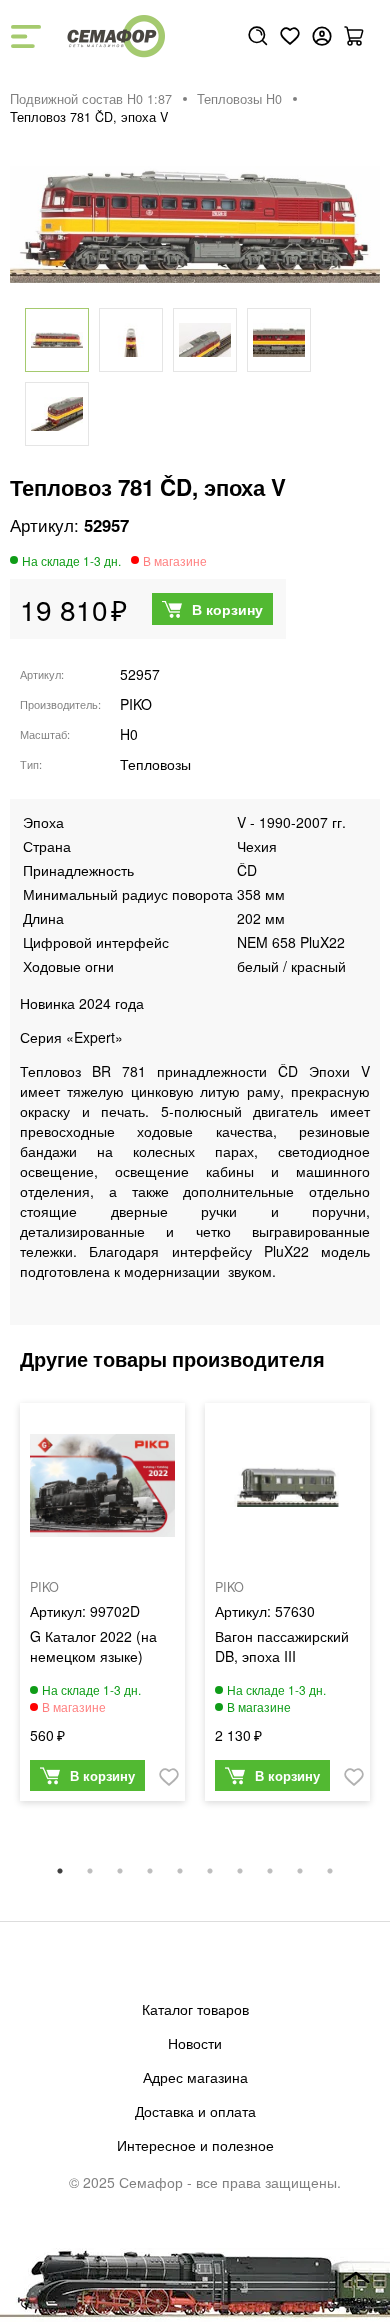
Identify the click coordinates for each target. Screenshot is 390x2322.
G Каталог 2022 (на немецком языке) (93, 1646)
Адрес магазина (195, 2077)
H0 (129, 734)
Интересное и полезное (195, 2145)
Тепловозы (155, 764)
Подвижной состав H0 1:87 (91, 99)
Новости (195, 2043)
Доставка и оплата (195, 2111)
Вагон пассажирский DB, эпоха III (282, 1646)
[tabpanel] (102, 1607)
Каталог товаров (195, 2009)
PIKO (136, 704)
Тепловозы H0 (239, 99)
